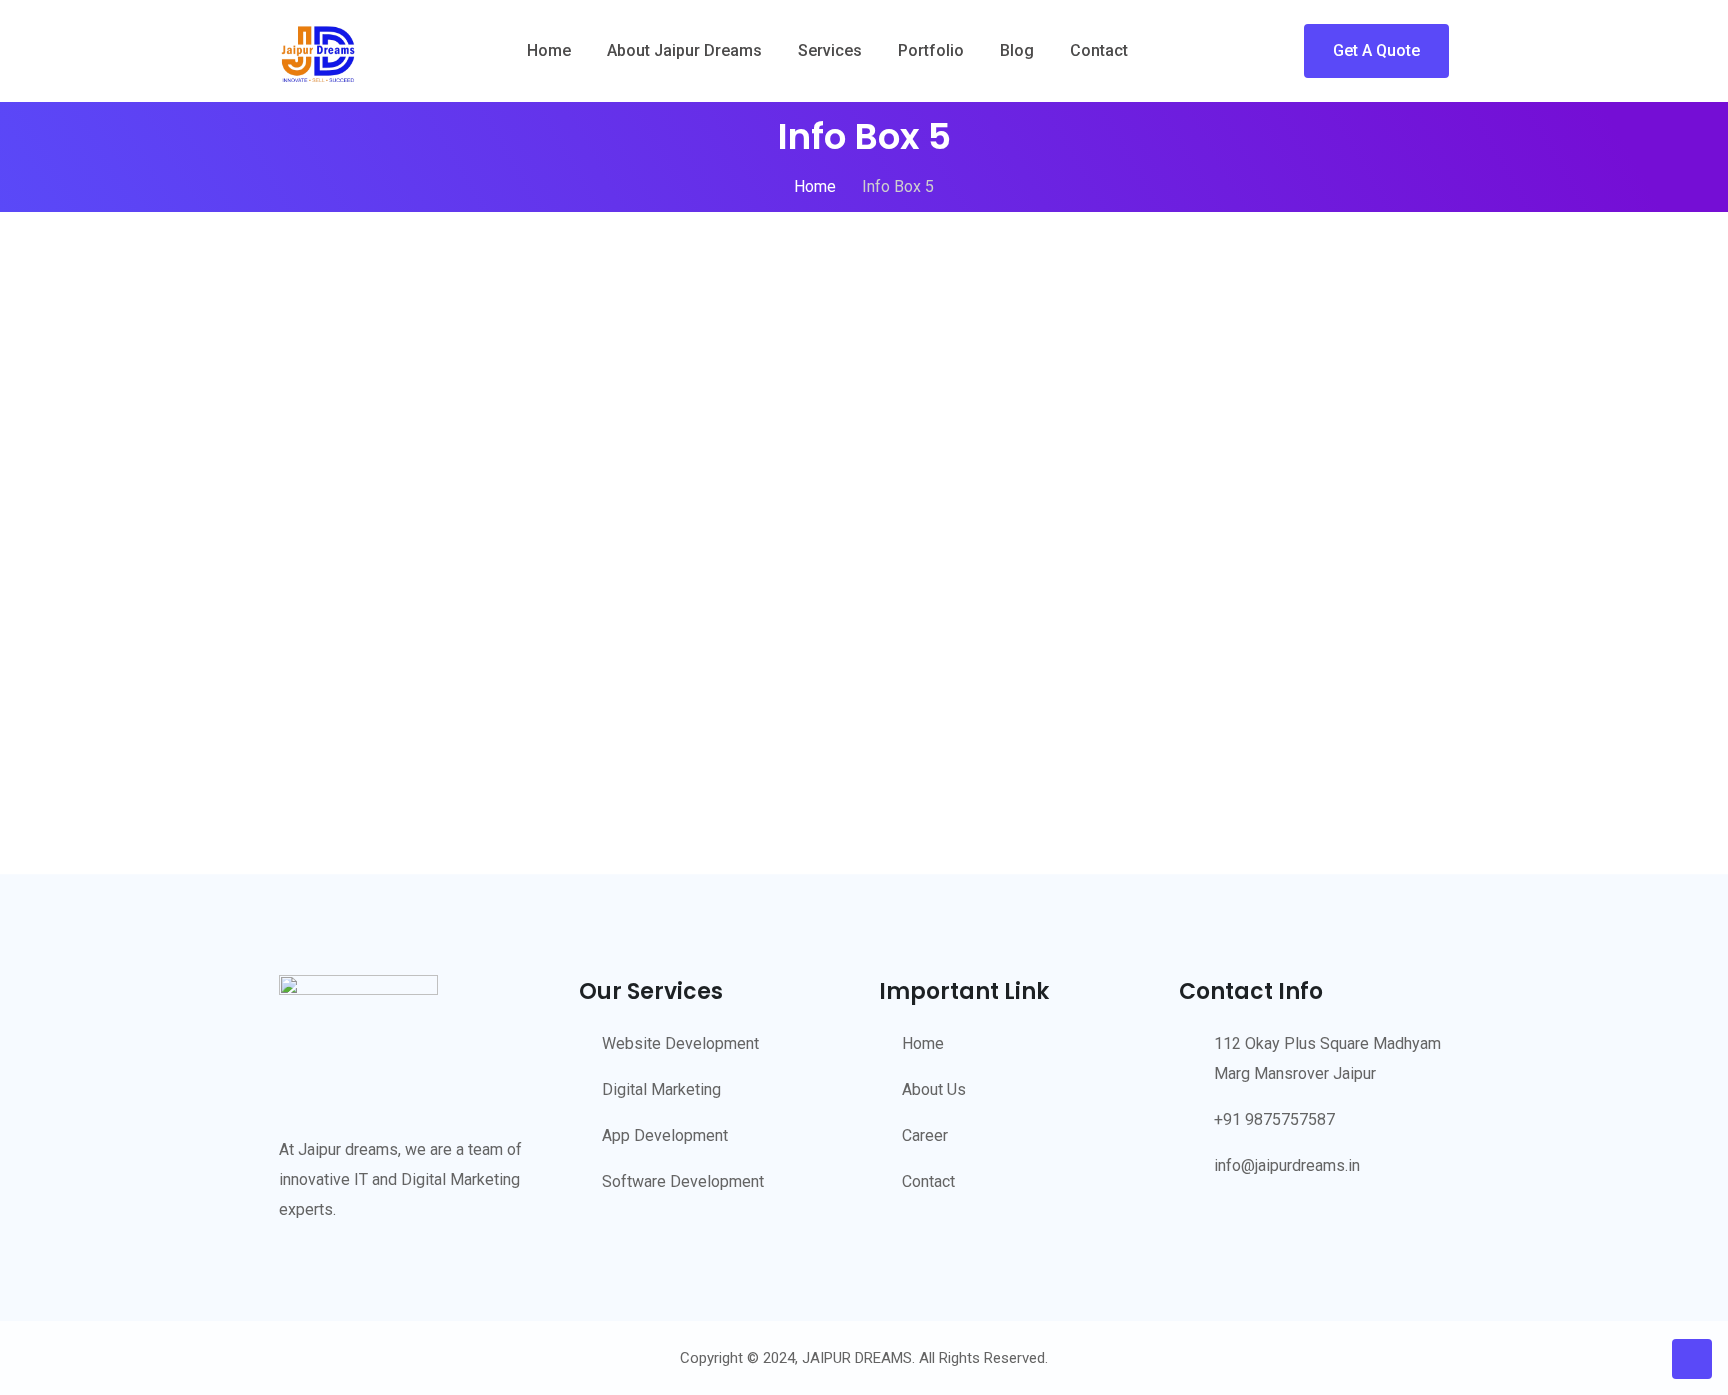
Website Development (680, 1043)
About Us (934, 1089)
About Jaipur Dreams (684, 50)
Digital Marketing (661, 1089)
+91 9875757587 (1274, 1119)
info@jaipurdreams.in (1287, 1165)
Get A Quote (1376, 50)
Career (925, 1135)
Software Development (683, 1181)
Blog (1017, 50)
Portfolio (931, 50)
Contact (1099, 50)
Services (830, 50)
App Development (665, 1135)
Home (549, 50)
